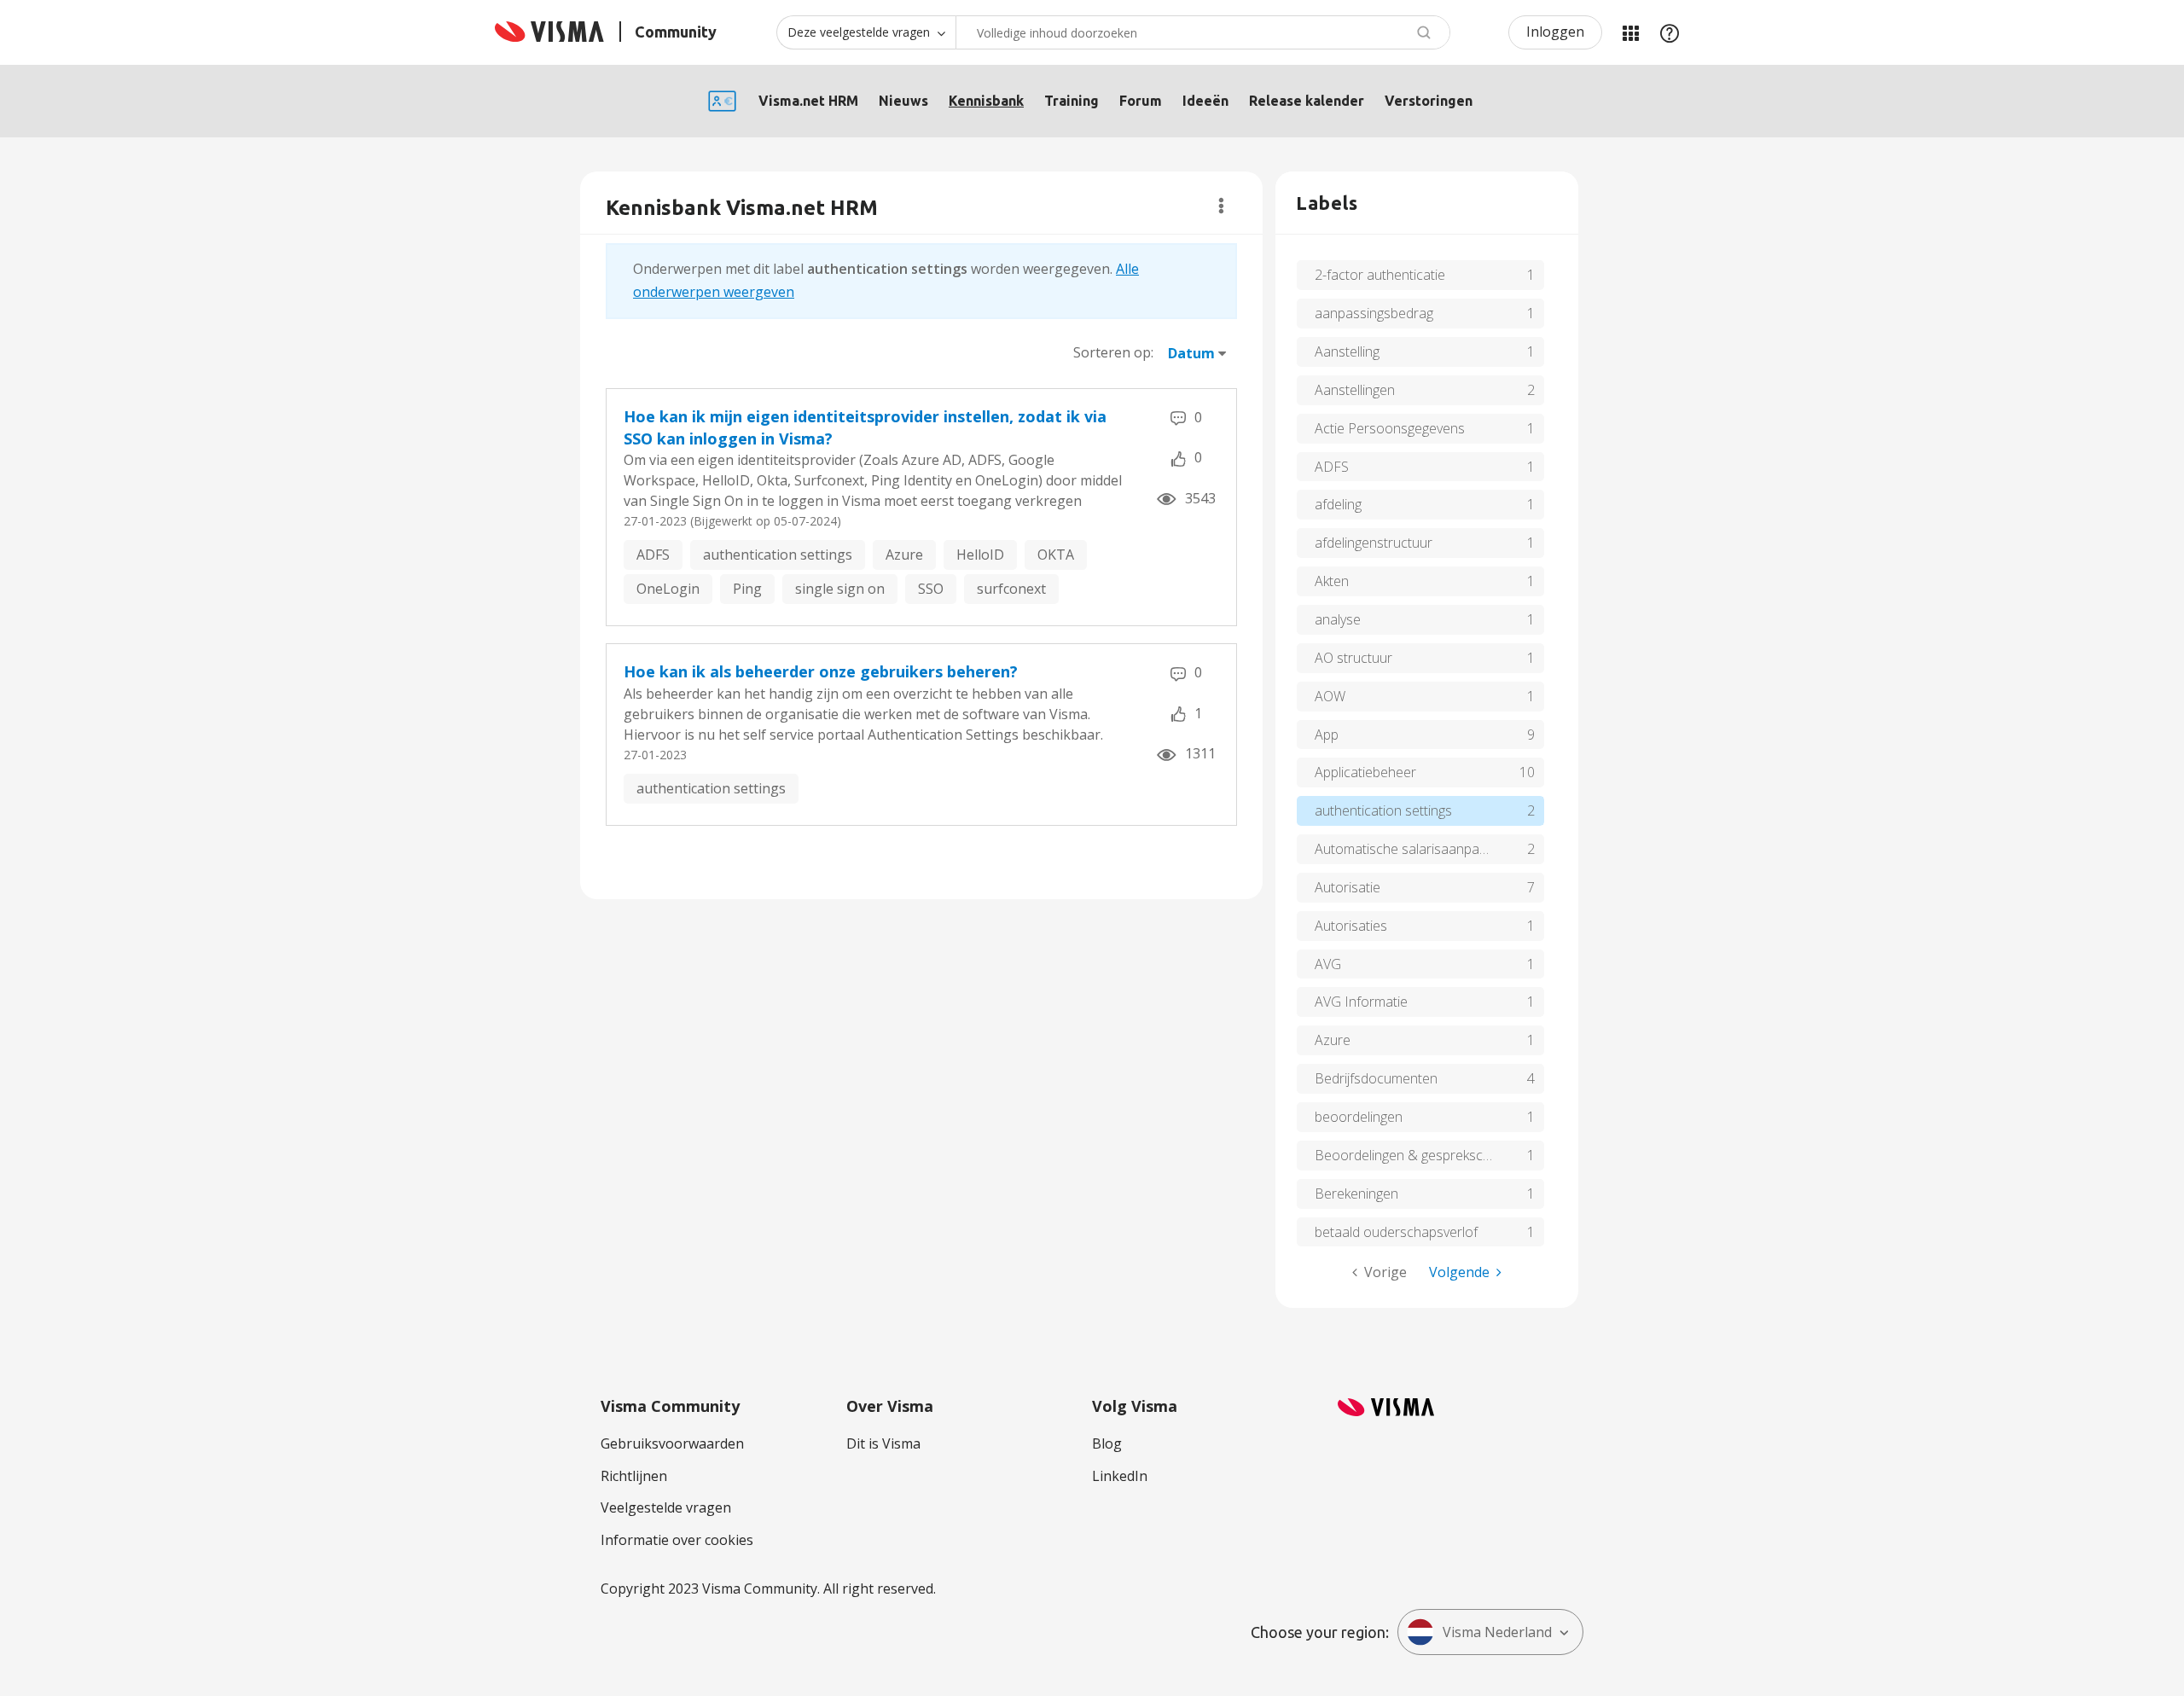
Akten (1332, 581)
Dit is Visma (883, 1443)
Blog (1107, 1443)
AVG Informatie (1361, 1002)
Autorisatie (1348, 887)
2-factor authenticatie (1380, 275)
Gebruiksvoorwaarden (672, 1443)
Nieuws (903, 101)
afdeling (1338, 504)
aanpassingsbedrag (1374, 313)
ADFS (653, 555)
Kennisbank (986, 101)
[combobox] (1203, 32)
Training (1072, 101)
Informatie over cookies (677, 1540)
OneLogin (668, 589)
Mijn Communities (1630, 32)
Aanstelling (1347, 351)
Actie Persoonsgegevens (1390, 428)
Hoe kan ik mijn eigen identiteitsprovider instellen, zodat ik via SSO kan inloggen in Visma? (865, 427)
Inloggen (1555, 32)
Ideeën (1205, 101)
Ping (747, 589)
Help (1670, 32)
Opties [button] (1221, 206)
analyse (1338, 619)
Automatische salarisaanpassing (1412, 849)
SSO (931, 589)
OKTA (1056, 555)
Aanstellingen (1355, 390)
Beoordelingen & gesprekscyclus (1414, 1155)
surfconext (1011, 589)
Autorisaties (1351, 926)
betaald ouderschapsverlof (1396, 1232)
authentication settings (778, 555)
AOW (1330, 696)
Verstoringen (1429, 101)
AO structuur (1353, 658)
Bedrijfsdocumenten (1376, 1078)
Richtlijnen (634, 1476)
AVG (1328, 964)
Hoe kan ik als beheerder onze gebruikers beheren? (821, 671)
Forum (1141, 101)
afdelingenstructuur (1374, 543)
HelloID (980, 555)
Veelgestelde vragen (666, 1507)
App (1327, 735)
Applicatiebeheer (1365, 772)
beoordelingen (1359, 1117)
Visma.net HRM (808, 101)
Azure (904, 555)
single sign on (840, 589)
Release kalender (1307, 101)
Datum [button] (1191, 353)
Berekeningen (1356, 1194)
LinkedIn (1120, 1476)
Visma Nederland (1497, 1632)
